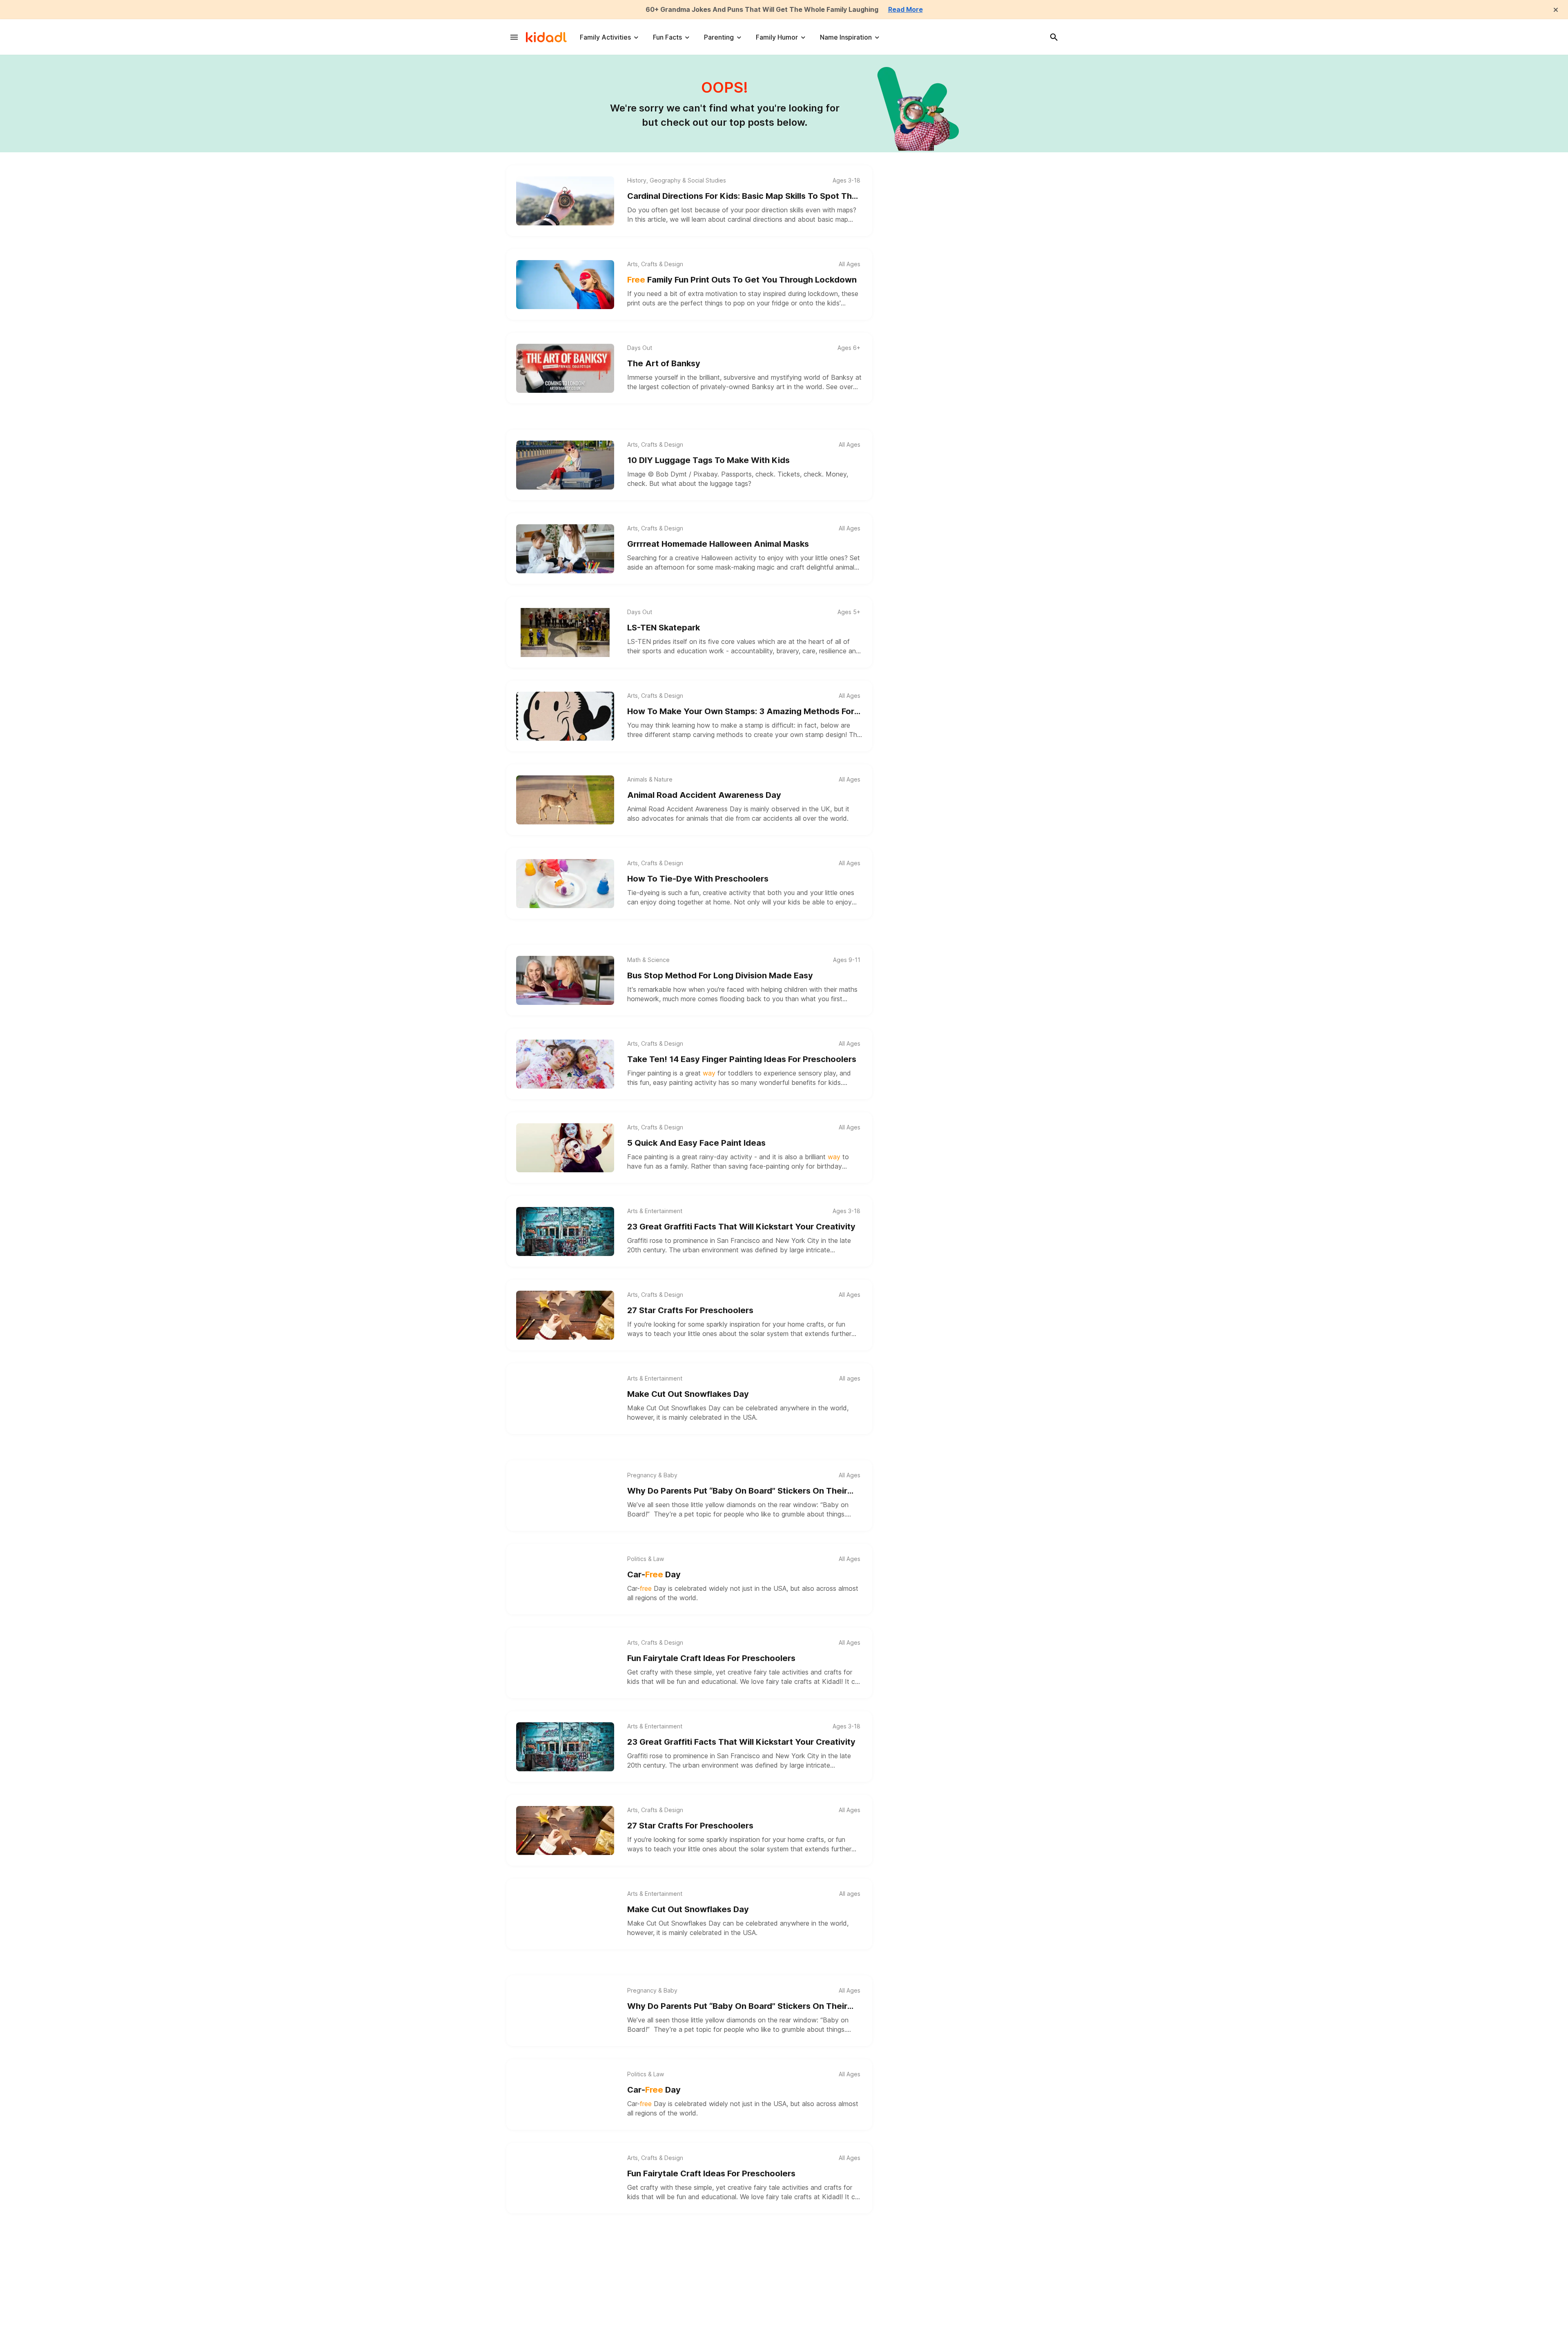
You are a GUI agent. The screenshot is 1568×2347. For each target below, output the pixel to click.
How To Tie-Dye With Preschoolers (698, 879)
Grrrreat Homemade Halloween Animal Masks (718, 544)
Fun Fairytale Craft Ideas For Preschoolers (711, 1658)
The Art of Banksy (664, 363)
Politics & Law (646, 1559)
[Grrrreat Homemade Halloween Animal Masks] (565, 549)
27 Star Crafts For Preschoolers (690, 1310)
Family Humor (777, 37)
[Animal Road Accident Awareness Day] (565, 800)
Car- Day (654, 1574)
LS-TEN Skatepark (664, 628)
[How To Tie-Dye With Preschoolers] (565, 884)
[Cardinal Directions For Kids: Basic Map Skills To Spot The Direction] (565, 201)
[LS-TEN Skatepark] (565, 632)
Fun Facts (667, 37)
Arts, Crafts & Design (655, 264)
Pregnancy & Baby (652, 1475)
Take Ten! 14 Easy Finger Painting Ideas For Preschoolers (742, 1059)
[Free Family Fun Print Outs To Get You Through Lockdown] (565, 285)
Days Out (640, 348)
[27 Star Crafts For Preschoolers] (565, 1315)
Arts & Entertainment (655, 1211)
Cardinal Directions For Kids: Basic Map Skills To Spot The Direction (742, 197)
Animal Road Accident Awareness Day (704, 795)
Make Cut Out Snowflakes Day (688, 1394)
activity (739, 893)
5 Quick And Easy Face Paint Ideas (696, 1143)
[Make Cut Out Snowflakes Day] (565, 1399)
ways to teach (649, 1334)
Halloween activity (729, 558)
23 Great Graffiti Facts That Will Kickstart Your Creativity (741, 1227)
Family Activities (605, 37)
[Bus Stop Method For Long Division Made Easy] (565, 980)
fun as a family (666, 1166)
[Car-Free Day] (565, 1579)
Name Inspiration (846, 37)
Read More (905, 9)
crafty (649, 1672)
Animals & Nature (650, 779)
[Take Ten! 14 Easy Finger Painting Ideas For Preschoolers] (565, 1064)
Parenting (719, 37)
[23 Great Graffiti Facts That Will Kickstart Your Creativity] (565, 1231)
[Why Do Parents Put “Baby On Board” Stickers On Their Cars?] (565, 1496)
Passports (736, 474)
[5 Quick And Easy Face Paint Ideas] (565, 1148)
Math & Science (648, 960)
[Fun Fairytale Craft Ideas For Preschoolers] (565, 1663)
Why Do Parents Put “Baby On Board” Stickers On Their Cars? (737, 1491)
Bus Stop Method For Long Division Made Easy (720, 975)
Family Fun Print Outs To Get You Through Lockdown (742, 280)
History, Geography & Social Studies (677, 180)
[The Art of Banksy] (565, 368)
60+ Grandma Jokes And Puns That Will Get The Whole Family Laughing (762, 9)
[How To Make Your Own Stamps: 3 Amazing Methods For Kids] (565, 716)
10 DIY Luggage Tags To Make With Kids (708, 460)
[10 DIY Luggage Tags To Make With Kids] (565, 465)
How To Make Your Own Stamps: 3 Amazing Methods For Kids (741, 712)
